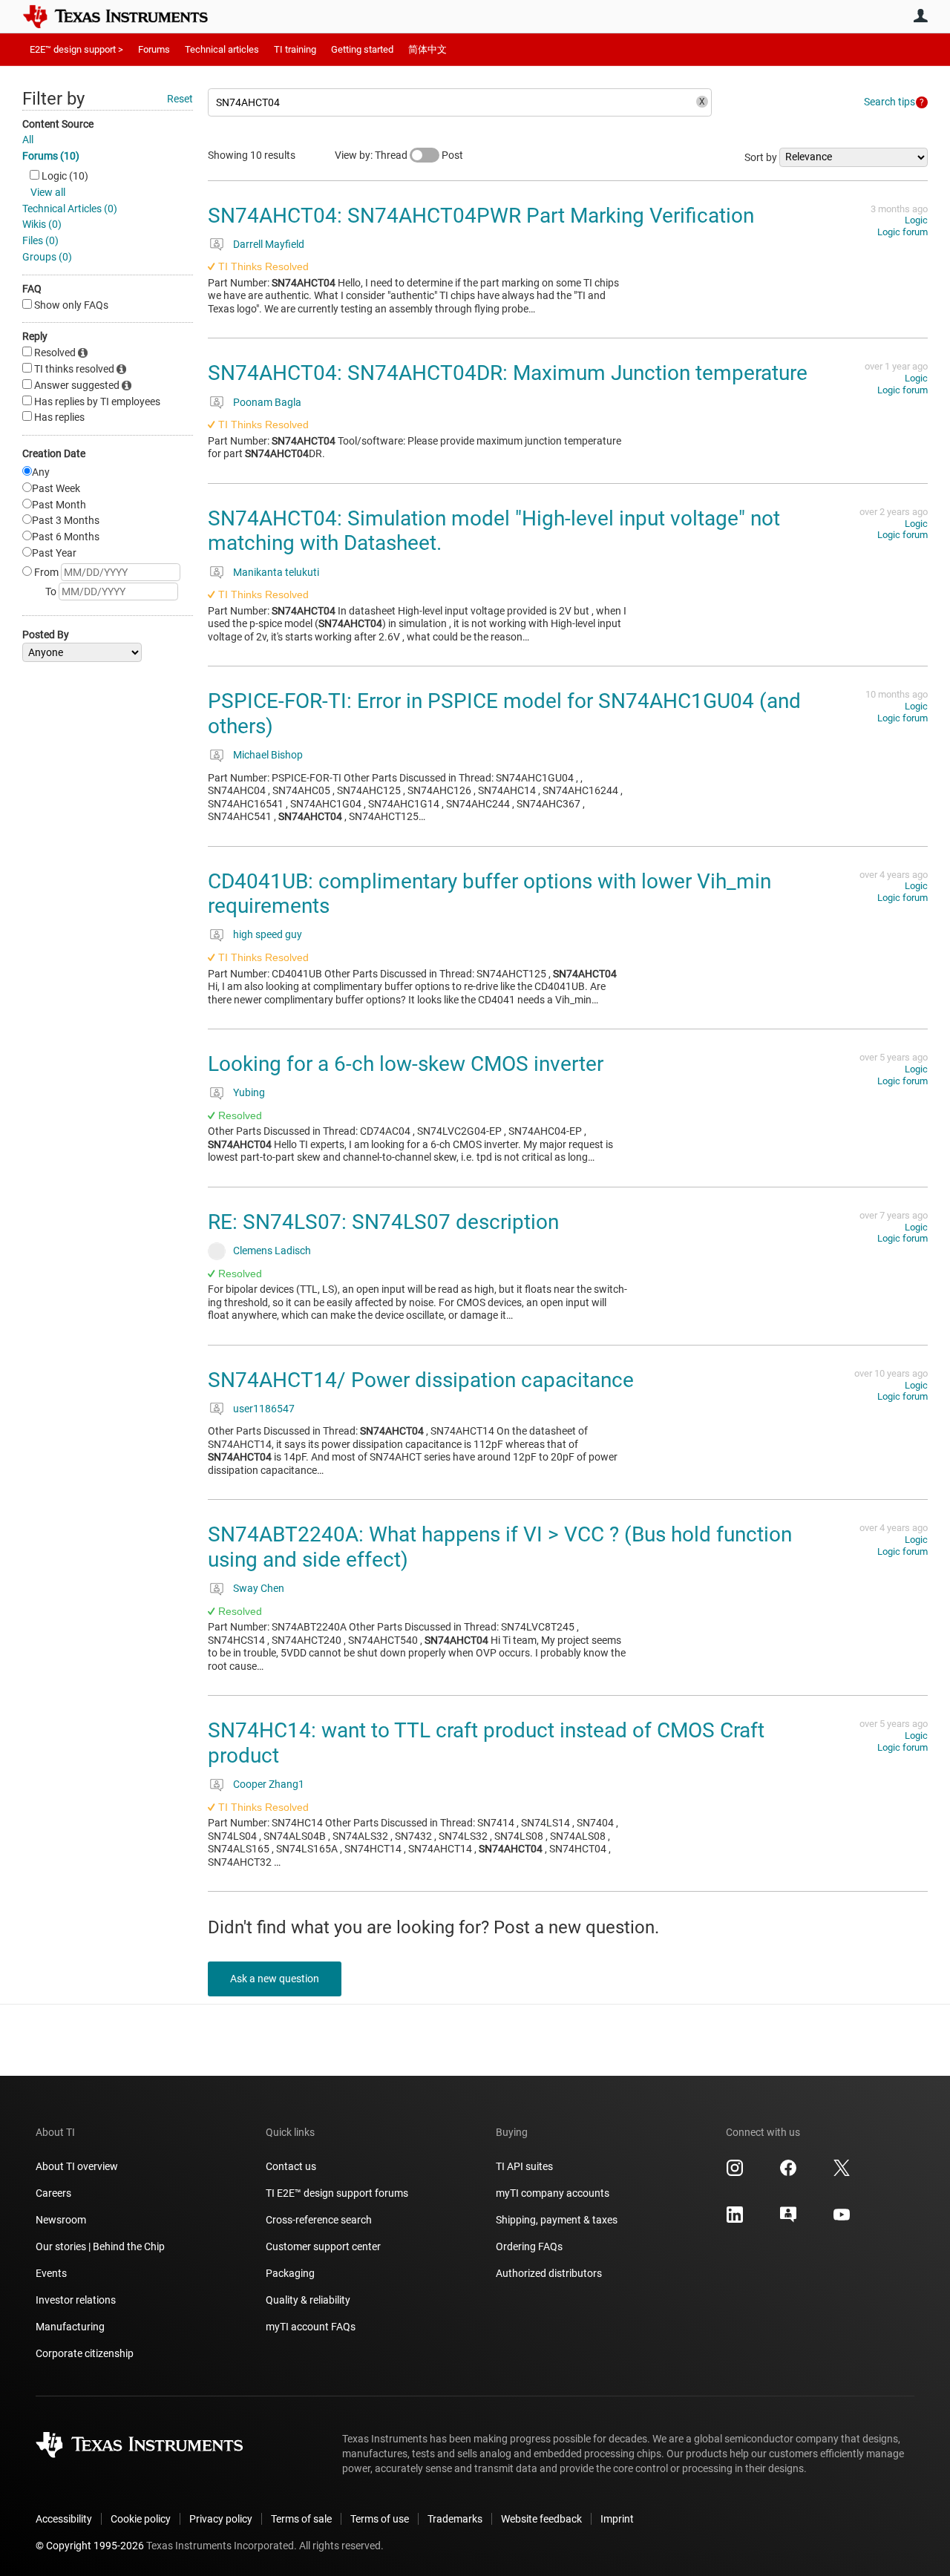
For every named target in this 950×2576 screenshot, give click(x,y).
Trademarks (455, 2519)
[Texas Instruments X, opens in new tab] (842, 2173)
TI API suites (524, 2166)
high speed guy (268, 934)
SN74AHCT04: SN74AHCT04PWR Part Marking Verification (481, 216)
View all (48, 192)
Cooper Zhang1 (269, 1784)
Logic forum (902, 232)
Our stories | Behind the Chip (100, 2246)
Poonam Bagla (267, 402)
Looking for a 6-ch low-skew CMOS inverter (406, 1064)
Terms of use (380, 2519)
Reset (180, 99)
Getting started (362, 49)
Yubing (249, 1092)
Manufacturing (70, 2327)
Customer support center (323, 2246)
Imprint (617, 2519)
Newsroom (61, 2220)
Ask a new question (275, 1979)
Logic (916, 220)
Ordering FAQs (529, 2246)
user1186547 (264, 1409)
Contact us (291, 2166)
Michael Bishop (268, 755)
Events (51, 2273)
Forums (154, 49)
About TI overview (77, 2166)
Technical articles (222, 49)
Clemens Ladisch (272, 1251)
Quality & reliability (308, 2300)
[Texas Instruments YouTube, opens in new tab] (842, 2220)
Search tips (890, 102)
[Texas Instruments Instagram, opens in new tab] (735, 2173)
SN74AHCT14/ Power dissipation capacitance (421, 1380)
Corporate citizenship (85, 2353)
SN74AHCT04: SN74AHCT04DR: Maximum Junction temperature (508, 373)
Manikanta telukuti (276, 572)
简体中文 (427, 49)
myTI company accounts (553, 2193)
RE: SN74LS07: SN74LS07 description (383, 1222)
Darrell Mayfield (269, 244)
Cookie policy (141, 2519)
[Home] (126, 16)
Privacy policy (221, 2519)
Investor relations (76, 2300)
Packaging (290, 2273)
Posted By (46, 635)
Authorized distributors (549, 2273)
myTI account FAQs (311, 2327)
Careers (53, 2193)
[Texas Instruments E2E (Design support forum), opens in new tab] (788, 2220)
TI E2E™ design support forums (337, 2193)
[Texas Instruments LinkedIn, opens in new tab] (735, 2220)
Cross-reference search (319, 2220)
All (28, 140)
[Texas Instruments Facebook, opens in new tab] (788, 2173)
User (920, 16)
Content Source (58, 124)
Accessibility (64, 2519)
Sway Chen (259, 1588)
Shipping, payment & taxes (557, 2220)
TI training (295, 49)
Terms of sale (301, 2519)
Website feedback (541, 2519)
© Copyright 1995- (90, 2546)
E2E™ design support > (76, 49)
